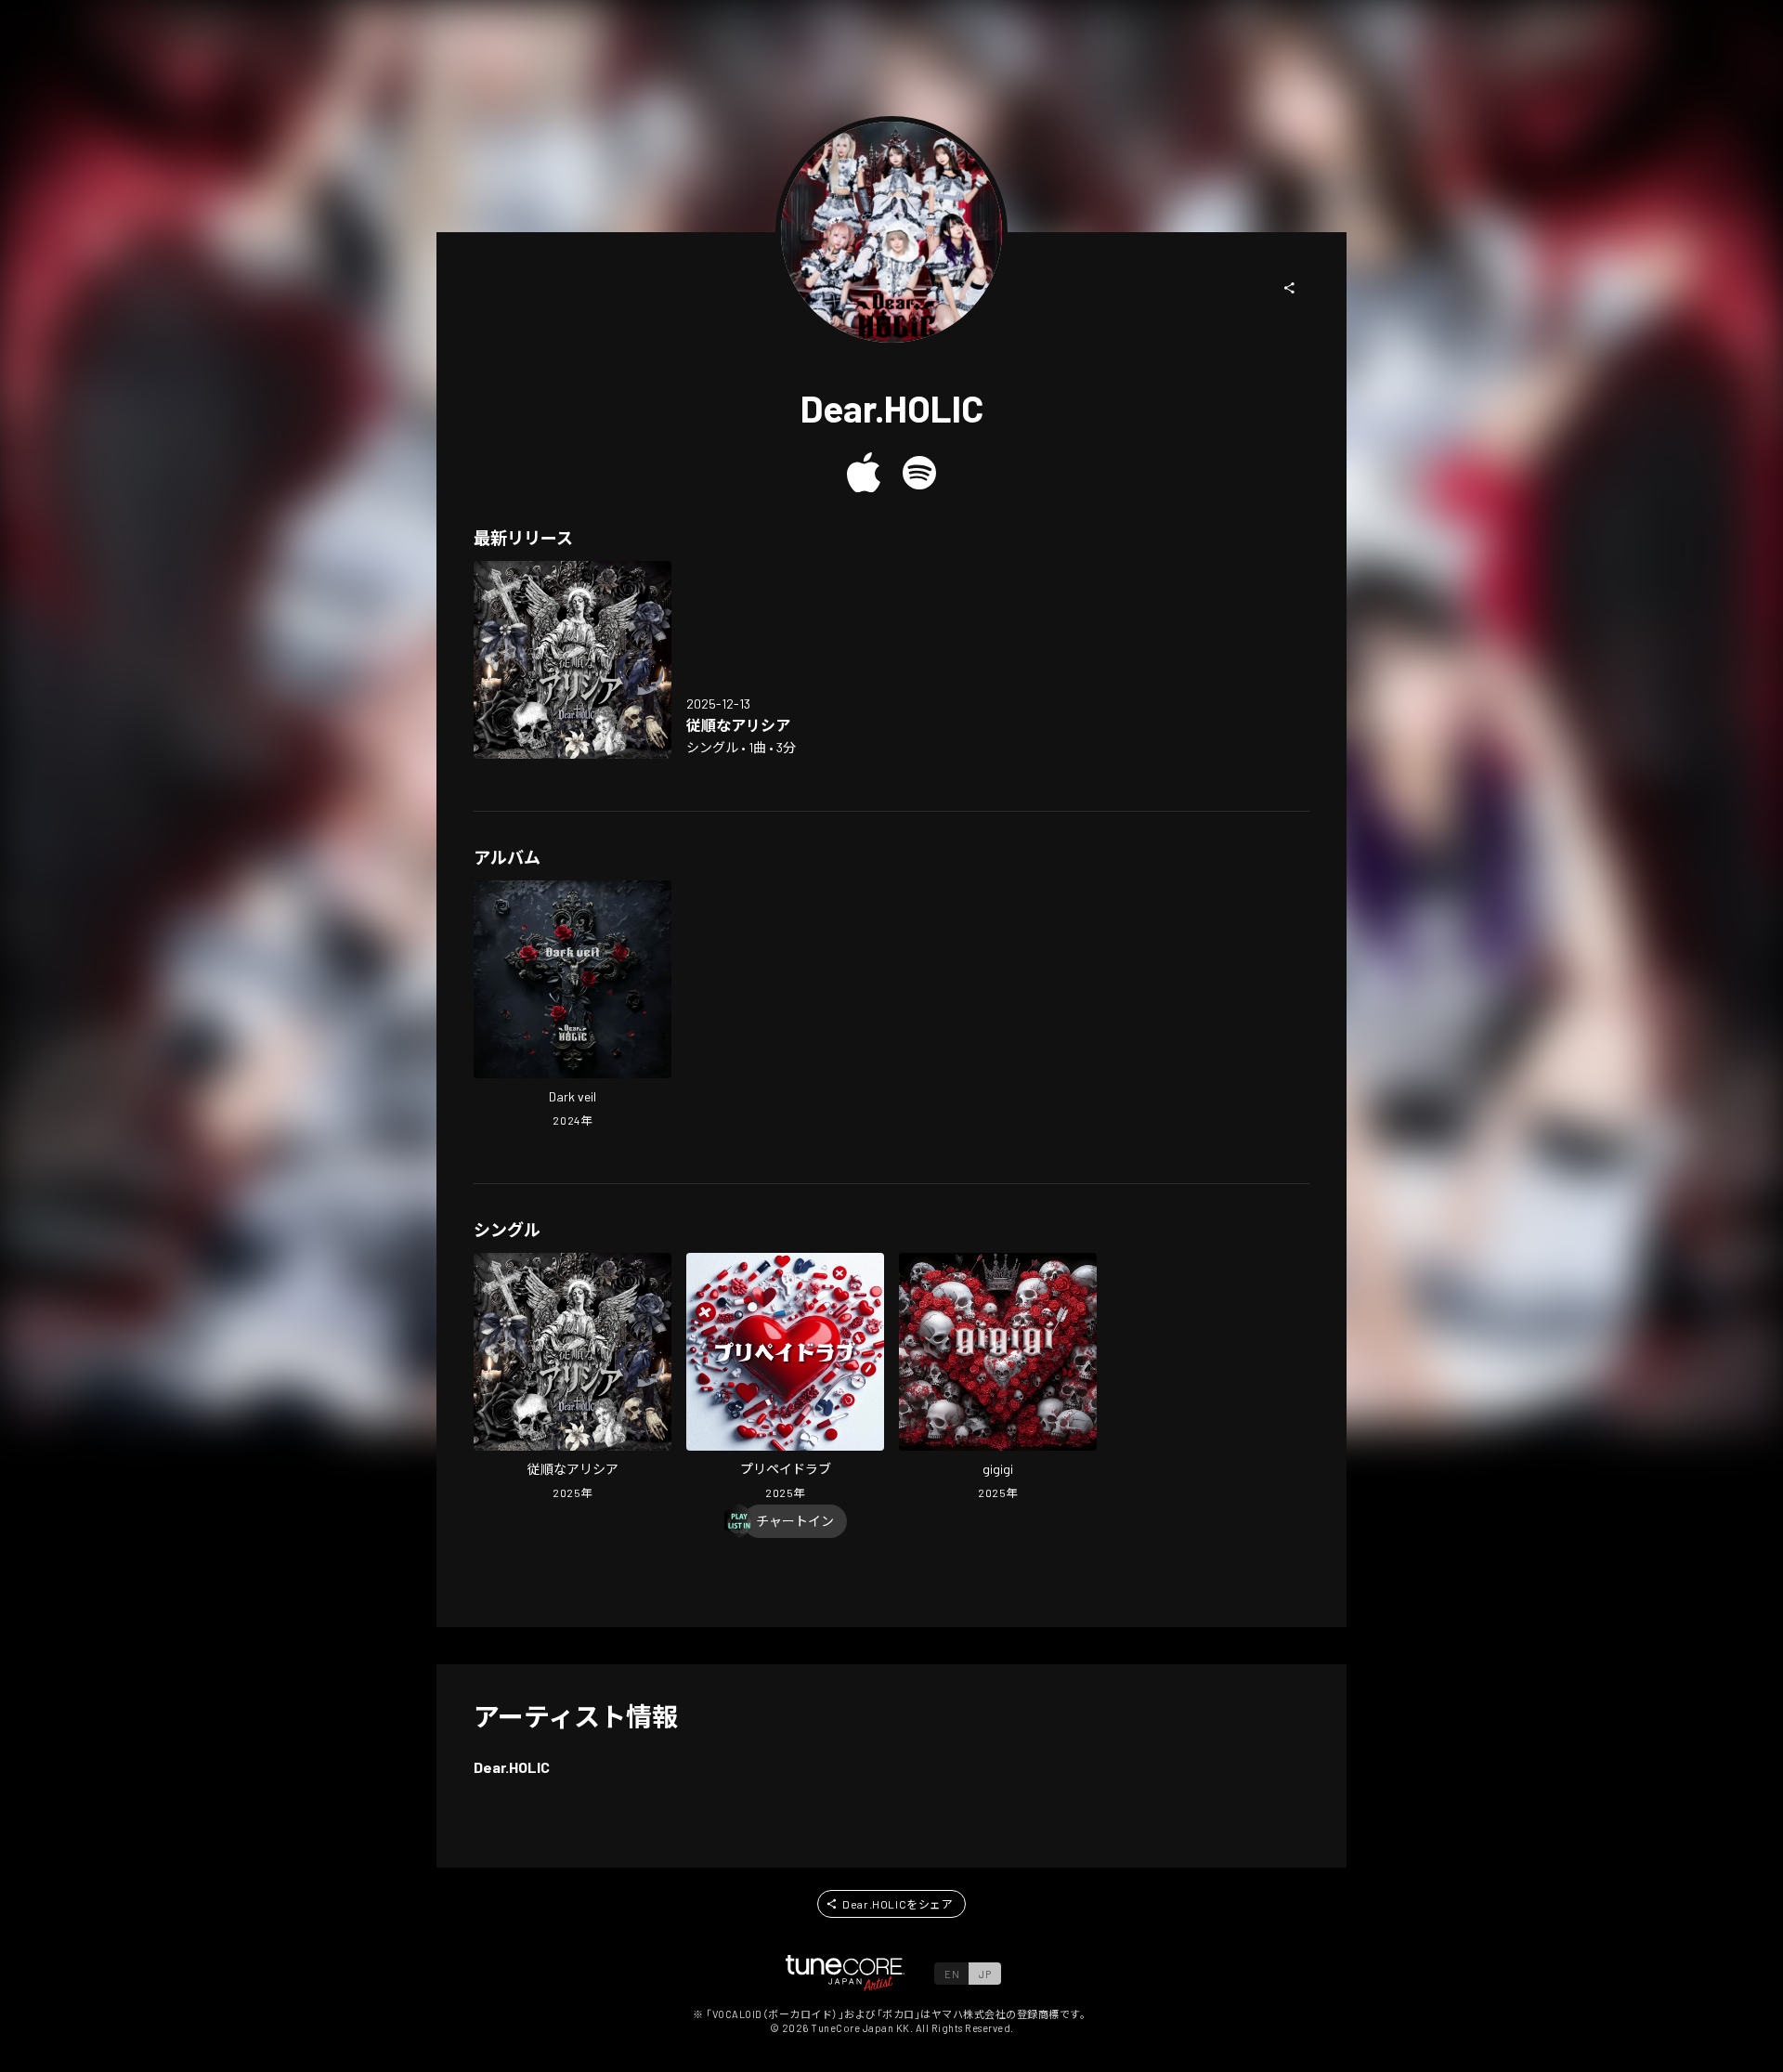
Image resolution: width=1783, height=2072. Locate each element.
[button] (1290, 288)
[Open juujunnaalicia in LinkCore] (573, 660)
